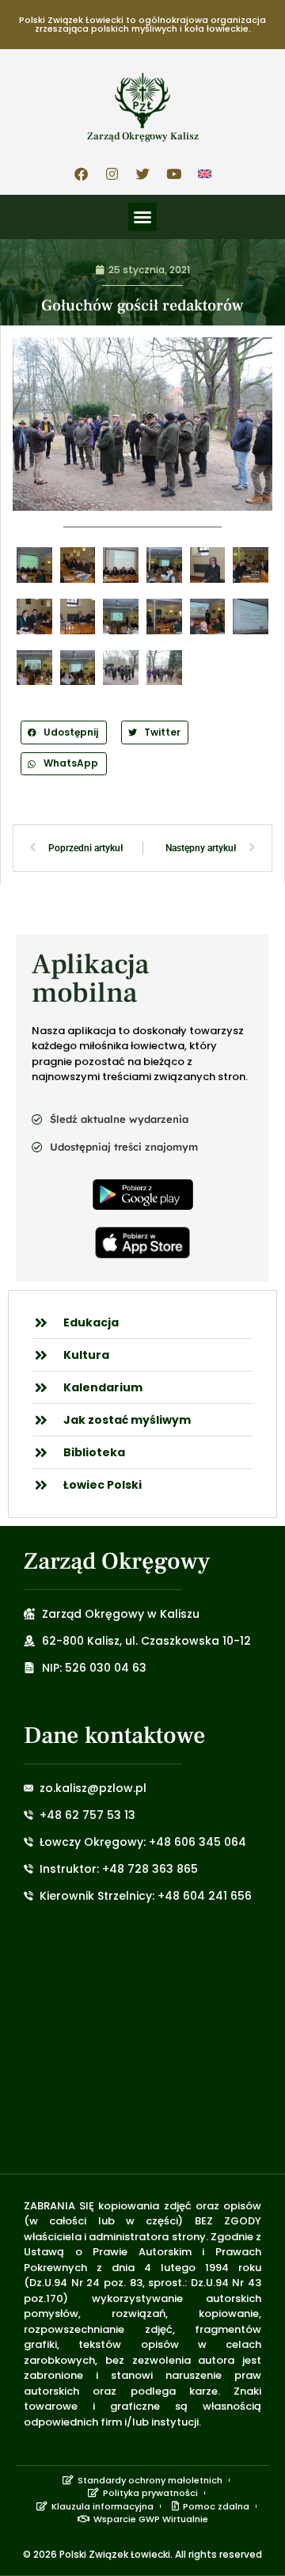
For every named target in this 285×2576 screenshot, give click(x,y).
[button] (142, 217)
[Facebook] (81, 173)
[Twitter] (142, 173)
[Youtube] (173, 173)
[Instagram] (112, 173)
